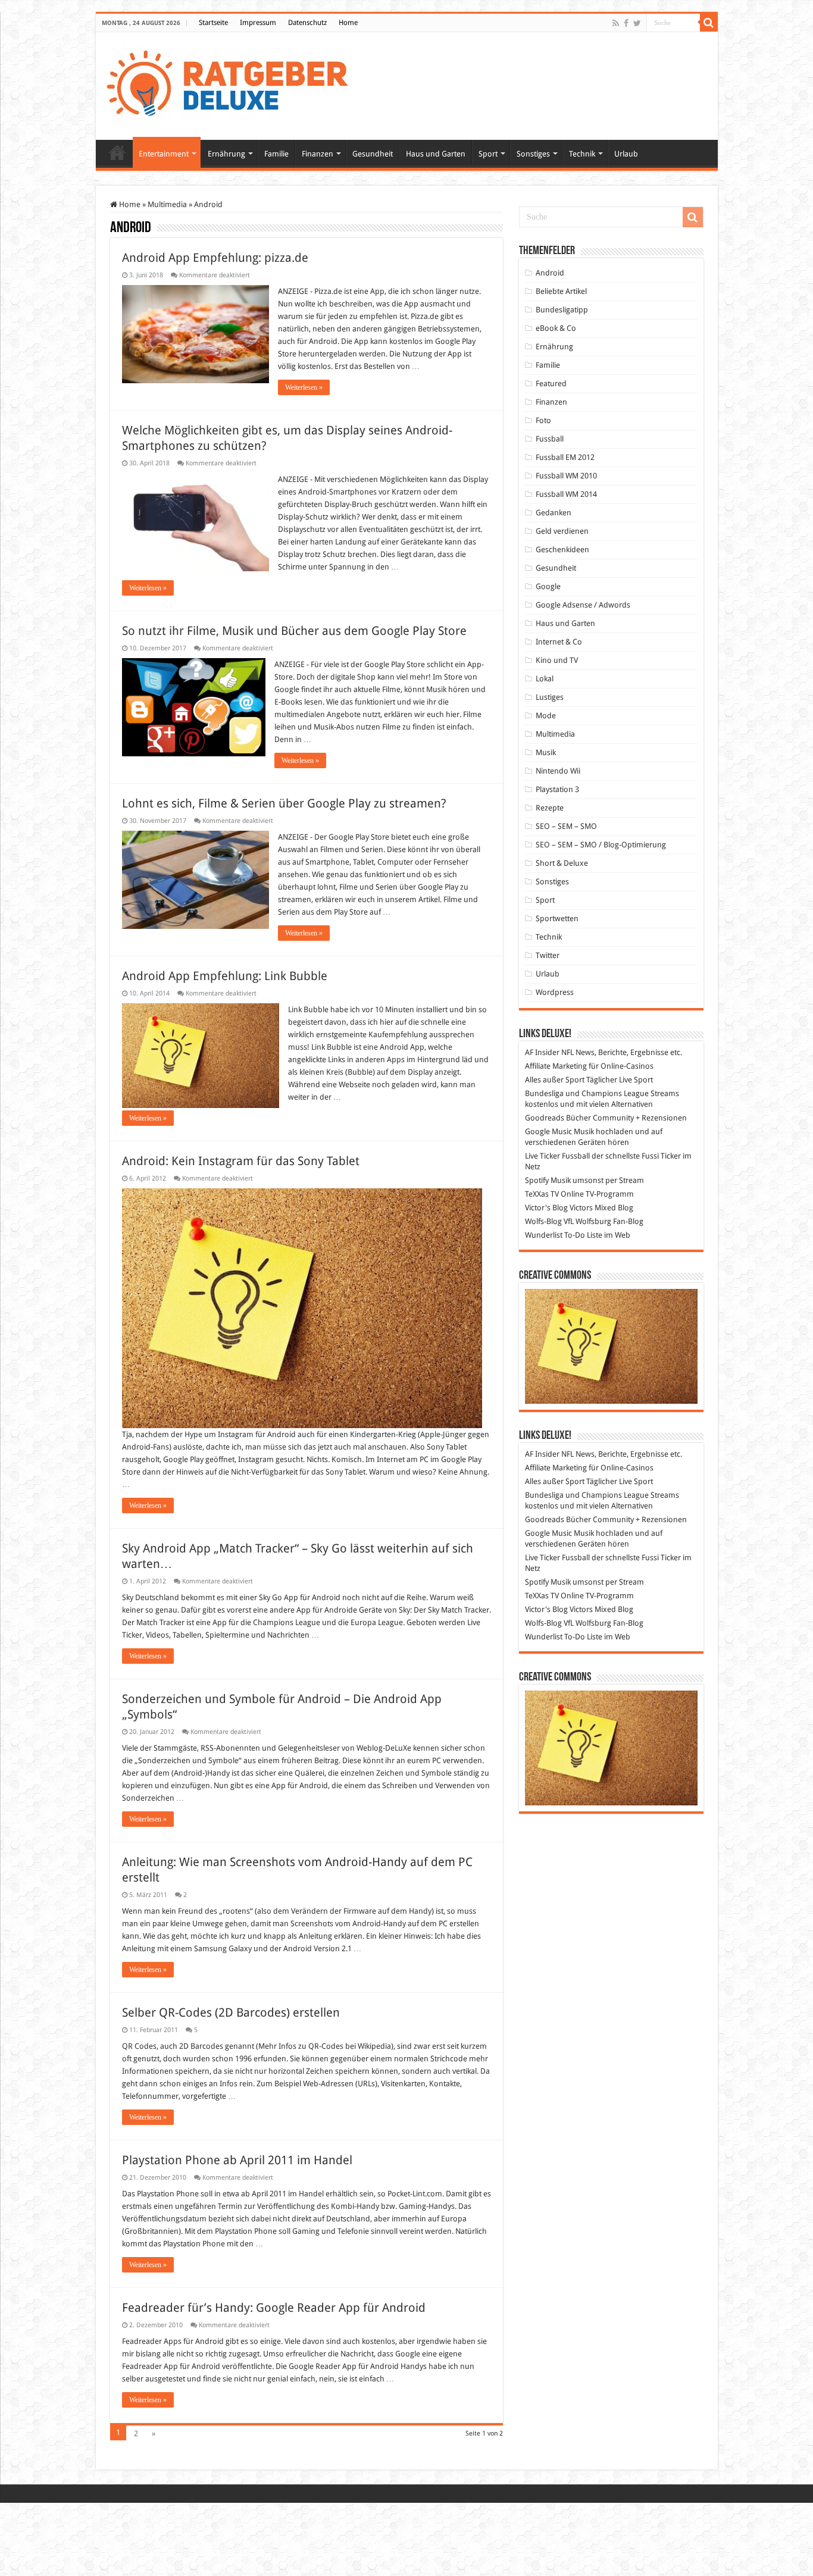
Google (548, 586)
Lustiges (550, 697)
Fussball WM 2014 (566, 494)
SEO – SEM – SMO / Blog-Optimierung (601, 845)
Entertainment (164, 154)
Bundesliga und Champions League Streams (602, 1093)
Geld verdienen (562, 531)
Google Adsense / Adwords (583, 605)
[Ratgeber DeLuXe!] (234, 84)
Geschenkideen (562, 550)
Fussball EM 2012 (565, 457)
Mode (546, 716)
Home (348, 23)
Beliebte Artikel (561, 291)
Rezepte (550, 808)
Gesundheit (373, 154)
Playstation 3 (557, 789)
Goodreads (545, 1118)
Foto (543, 420)
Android (550, 273)
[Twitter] (637, 23)
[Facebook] (626, 23)
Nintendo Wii (558, 771)
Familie (276, 154)
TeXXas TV (542, 1194)
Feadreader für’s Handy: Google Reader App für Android (274, 2308)
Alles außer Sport (555, 1080)
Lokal (545, 679)
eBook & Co (556, 328)
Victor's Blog (546, 1208)
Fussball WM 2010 (566, 476)
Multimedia (167, 204)
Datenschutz (307, 23)
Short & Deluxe (562, 863)
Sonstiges (533, 154)
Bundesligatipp (562, 310)
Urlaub (626, 154)
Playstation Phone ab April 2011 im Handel (237, 2160)
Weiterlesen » (304, 387)
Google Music (548, 1132)
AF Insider (542, 1052)
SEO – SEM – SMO (566, 826)
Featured (551, 384)
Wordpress (555, 992)
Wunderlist (544, 1235)
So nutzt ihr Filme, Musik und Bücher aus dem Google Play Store (294, 631)
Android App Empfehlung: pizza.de (215, 258)
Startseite (213, 23)
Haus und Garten (436, 154)
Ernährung (226, 154)
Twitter (548, 955)
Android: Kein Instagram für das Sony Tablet (241, 1161)
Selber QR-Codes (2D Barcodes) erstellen (231, 2012)
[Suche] (709, 23)
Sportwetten (557, 918)
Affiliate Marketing (556, 1066)
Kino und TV (557, 660)
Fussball (550, 439)
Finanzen (318, 154)
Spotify (537, 1180)
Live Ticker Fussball (557, 1156)
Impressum (258, 23)
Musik (546, 752)
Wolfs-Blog (543, 1221)
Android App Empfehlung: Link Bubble (225, 976)
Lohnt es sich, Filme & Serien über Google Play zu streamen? (284, 803)
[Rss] (616, 23)
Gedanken (554, 513)
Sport (488, 154)
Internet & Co (559, 642)
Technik (582, 154)
